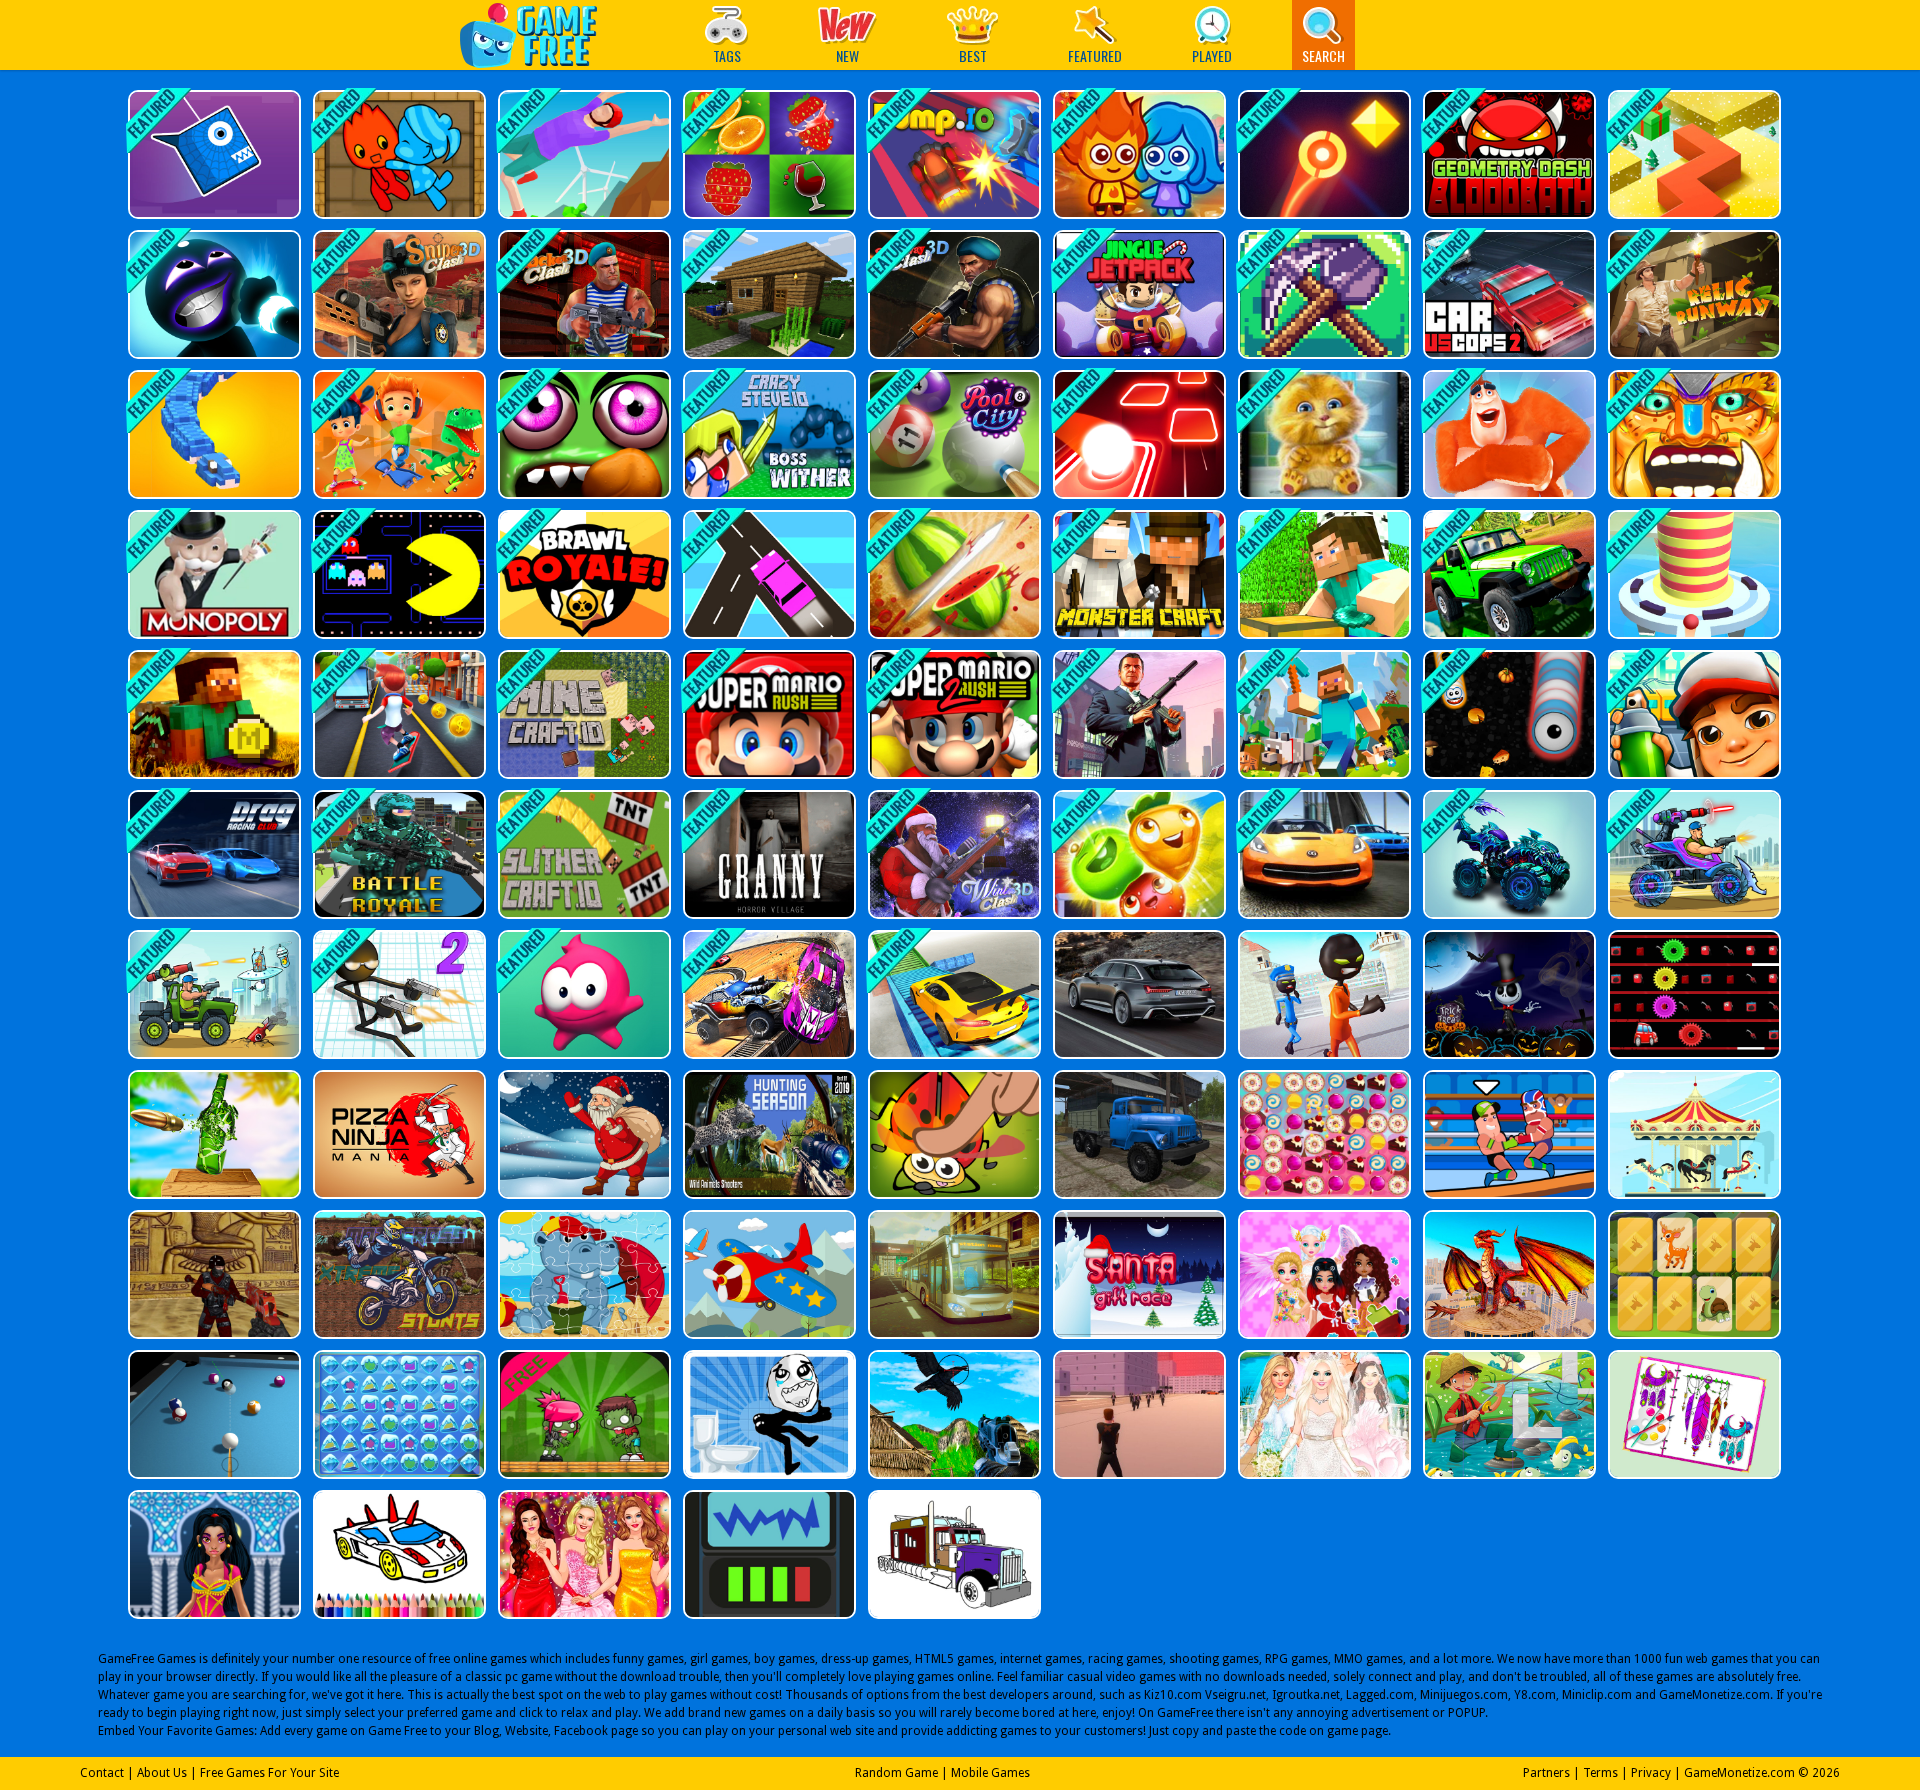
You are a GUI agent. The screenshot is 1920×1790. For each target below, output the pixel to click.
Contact (102, 1773)
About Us (162, 1773)
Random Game (896, 1773)
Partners (1546, 1773)
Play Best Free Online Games (538, 34)
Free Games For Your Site (269, 1773)
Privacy (1651, 1773)
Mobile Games (990, 1773)
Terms (1600, 1773)
